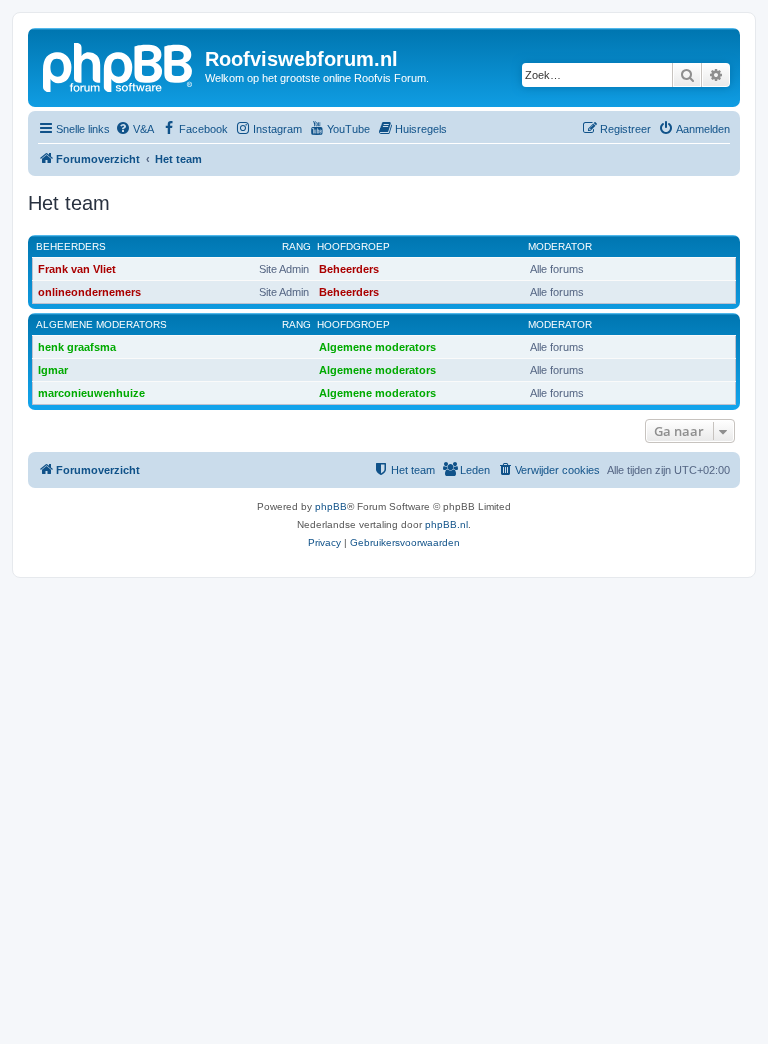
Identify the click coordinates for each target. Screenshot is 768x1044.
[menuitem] (134, 129)
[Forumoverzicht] (119, 65)
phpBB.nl (446, 524)
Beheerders (71, 246)
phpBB (331, 506)
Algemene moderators (101, 324)
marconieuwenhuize (91, 393)
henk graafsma (77, 347)
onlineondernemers (89, 292)
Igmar (53, 370)
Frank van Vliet (77, 269)
